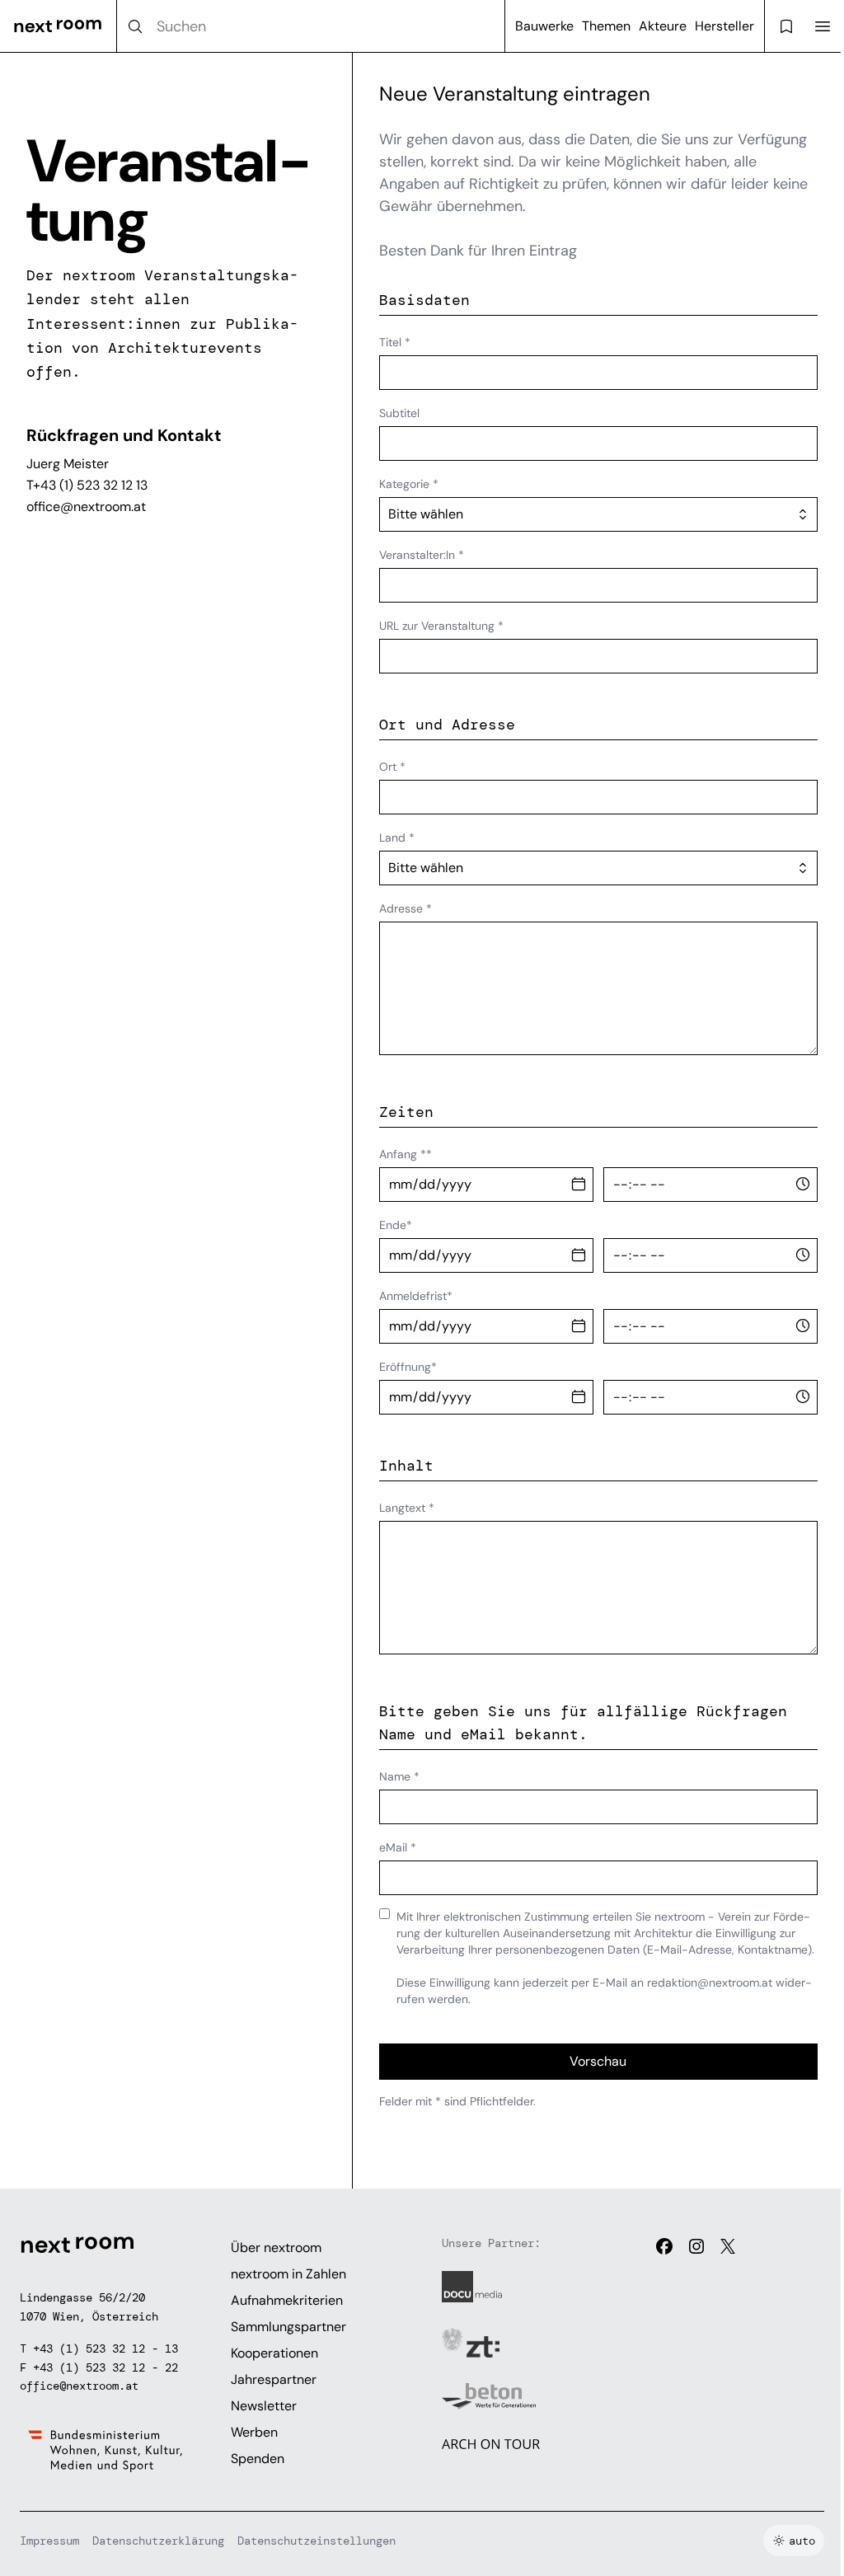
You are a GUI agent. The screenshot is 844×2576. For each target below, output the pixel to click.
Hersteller (724, 26)
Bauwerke (544, 26)
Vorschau (598, 2061)
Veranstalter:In (422, 555)
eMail (398, 1847)
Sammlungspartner (288, 2327)
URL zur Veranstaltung (441, 626)
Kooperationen (274, 2353)
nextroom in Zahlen (288, 2274)
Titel (395, 342)
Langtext (407, 1508)
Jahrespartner (274, 2379)
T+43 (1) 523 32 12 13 (87, 485)
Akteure (663, 26)
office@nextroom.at (86, 507)
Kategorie (409, 484)
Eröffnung (408, 1367)
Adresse (406, 908)
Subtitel (399, 413)
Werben (254, 2432)
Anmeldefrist (416, 1296)
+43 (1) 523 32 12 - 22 (105, 2367)
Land (397, 838)
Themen (606, 26)
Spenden (258, 2459)
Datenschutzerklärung (158, 2541)
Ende (396, 1225)
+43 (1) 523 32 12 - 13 (105, 2348)
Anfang (406, 1154)
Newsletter (264, 2406)
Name (399, 1776)
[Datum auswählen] (579, 1185)
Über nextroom (276, 2248)
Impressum (49, 2541)
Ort (392, 767)
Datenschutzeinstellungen (316, 2541)
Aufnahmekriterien (287, 2300)
